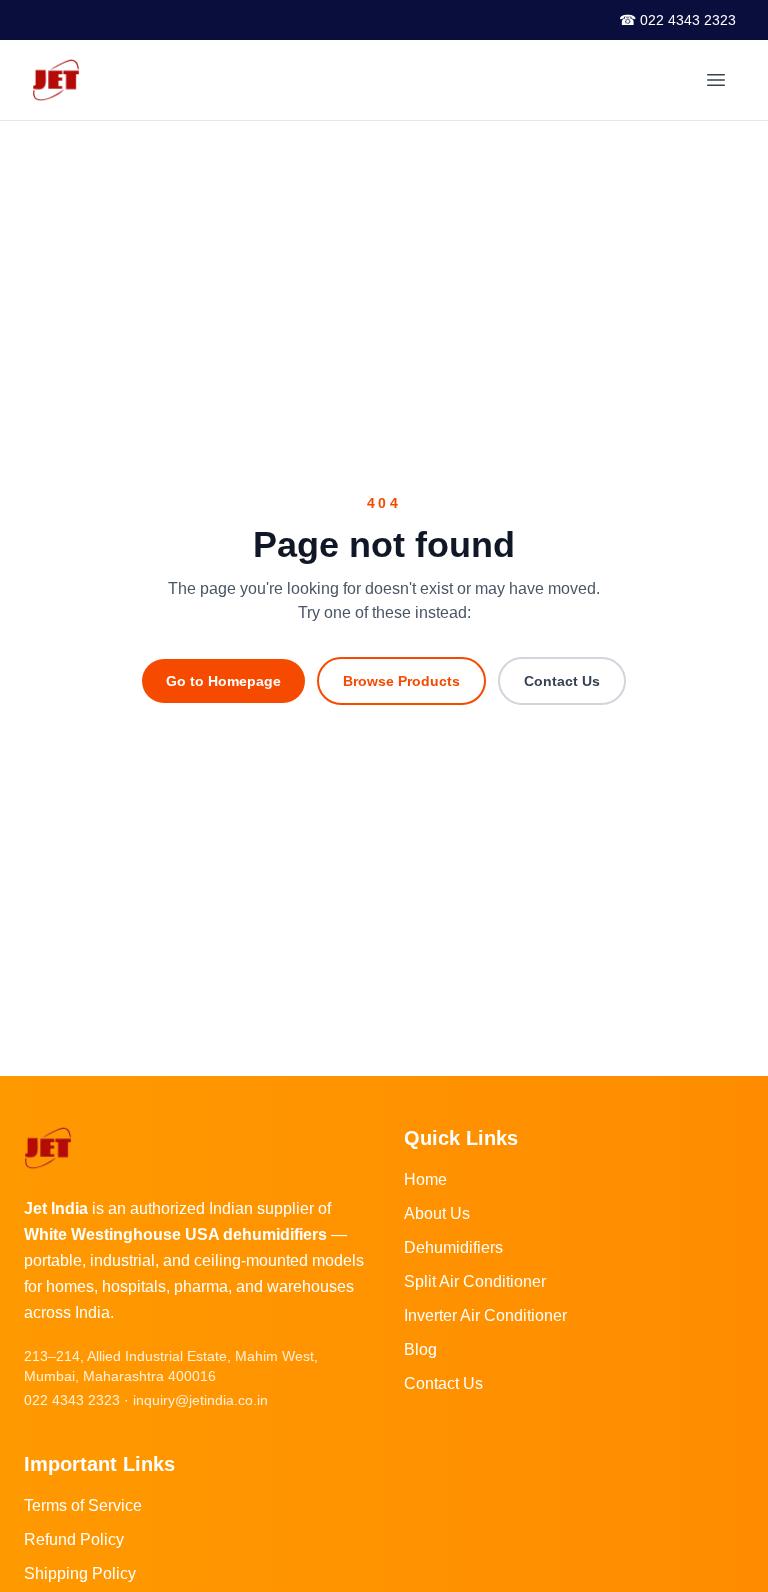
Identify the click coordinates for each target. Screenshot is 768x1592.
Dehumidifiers (453, 1247)
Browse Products (401, 681)
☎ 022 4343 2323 (677, 20)
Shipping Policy (80, 1573)
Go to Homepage (223, 681)
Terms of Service (83, 1505)
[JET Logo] (56, 80)
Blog (420, 1349)
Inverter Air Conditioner (485, 1315)
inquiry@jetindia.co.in (200, 1400)
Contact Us (562, 681)
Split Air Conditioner (475, 1281)
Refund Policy (74, 1539)
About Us (437, 1213)
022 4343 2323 (72, 1400)
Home (425, 1179)
